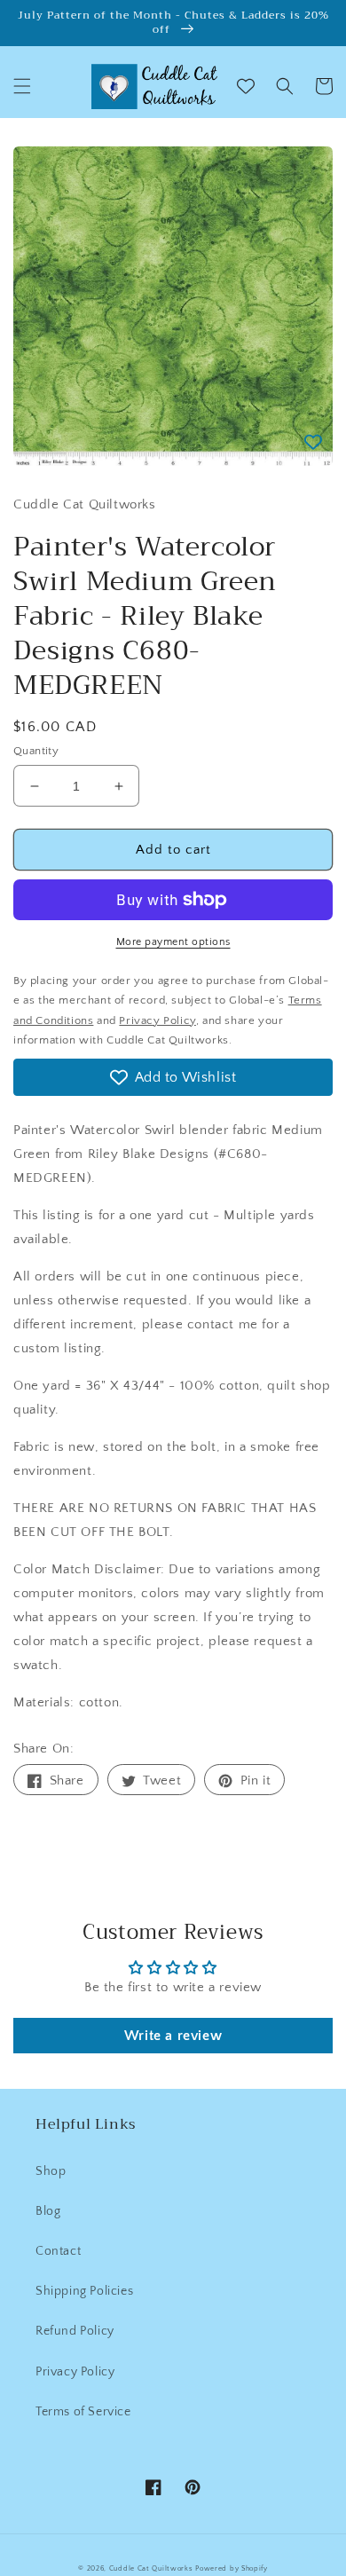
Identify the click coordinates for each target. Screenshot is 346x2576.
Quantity (36, 751)
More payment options (173, 942)
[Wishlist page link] (246, 86)
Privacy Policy (75, 2372)
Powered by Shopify (232, 2568)
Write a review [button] (173, 2036)
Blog (48, 2211)
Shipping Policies (84, 2291)
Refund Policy (75, 2331)
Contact (58, 2251)
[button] (22, 86)
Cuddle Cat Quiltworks (151, 2568)
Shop (51, 2171)
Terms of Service (83, 2412)
